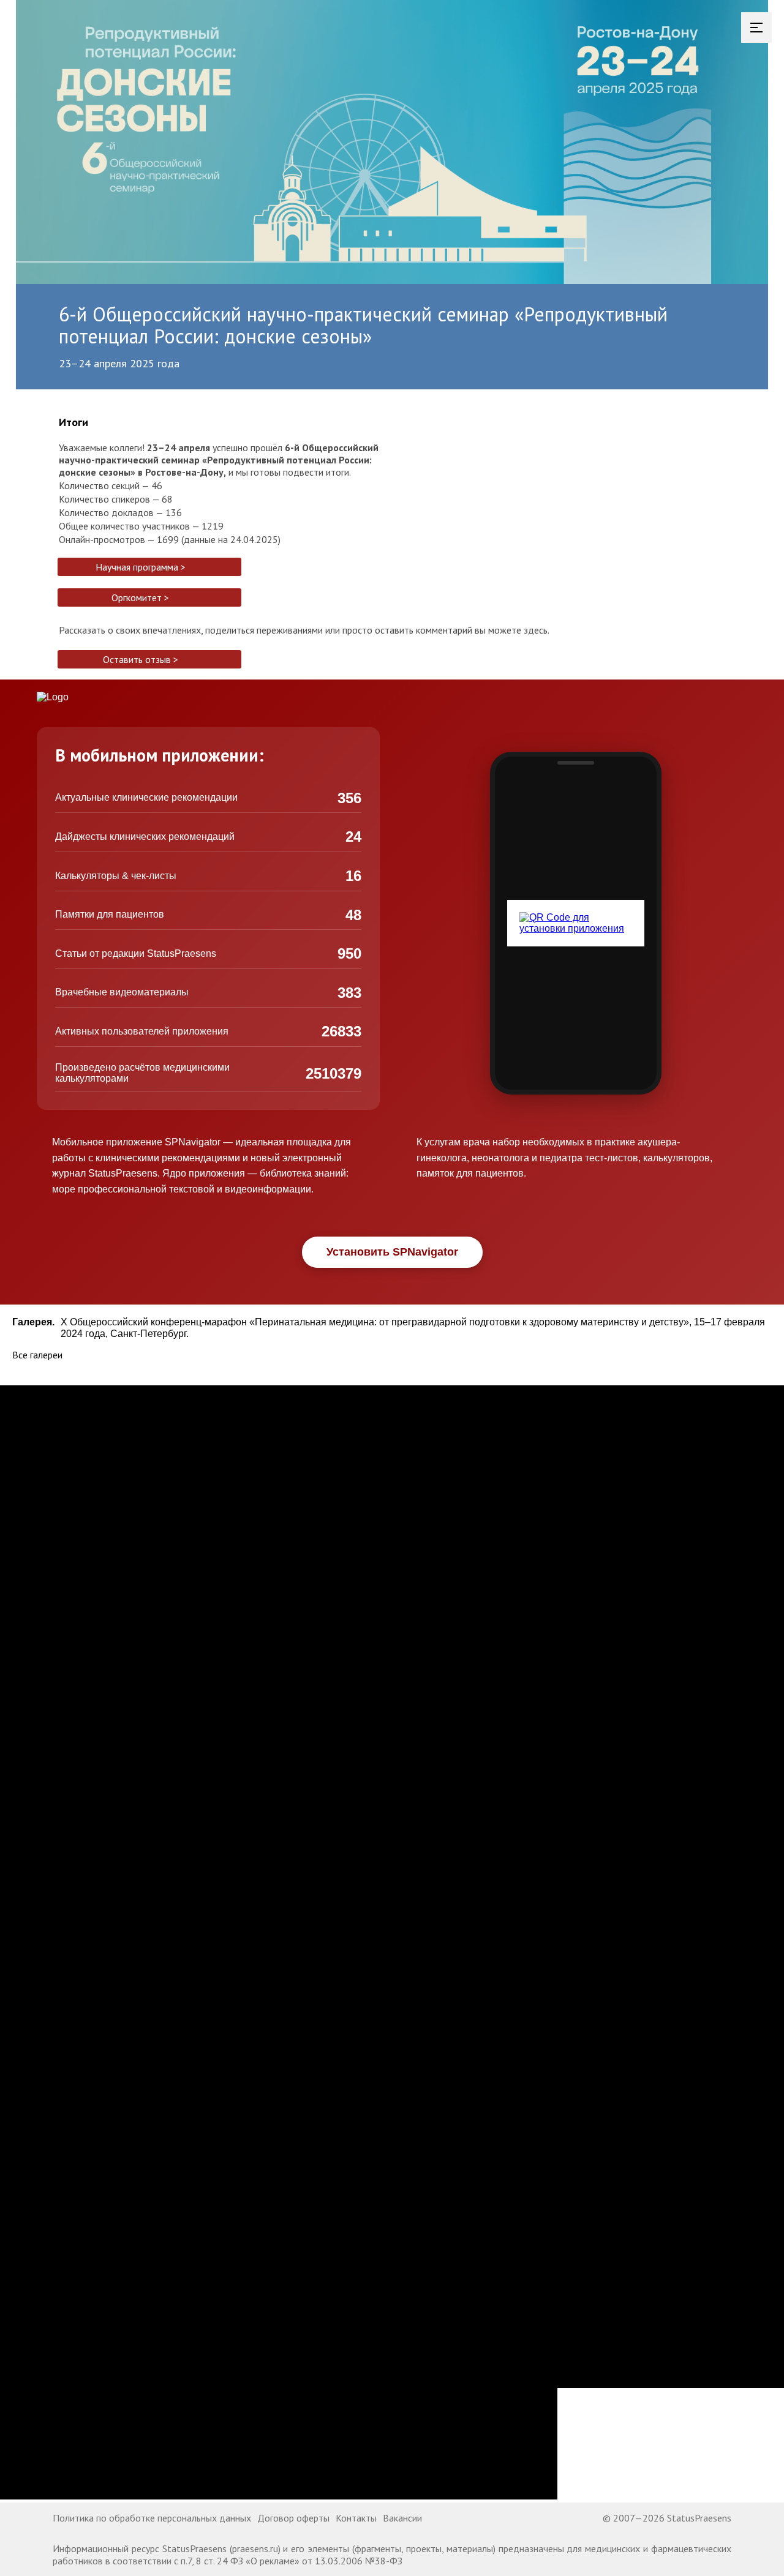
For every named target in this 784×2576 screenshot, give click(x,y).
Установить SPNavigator (392, 1252)
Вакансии (402, 2518)
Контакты (356, 2518)
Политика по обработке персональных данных (152, 2518)
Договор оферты (293, 2518)
